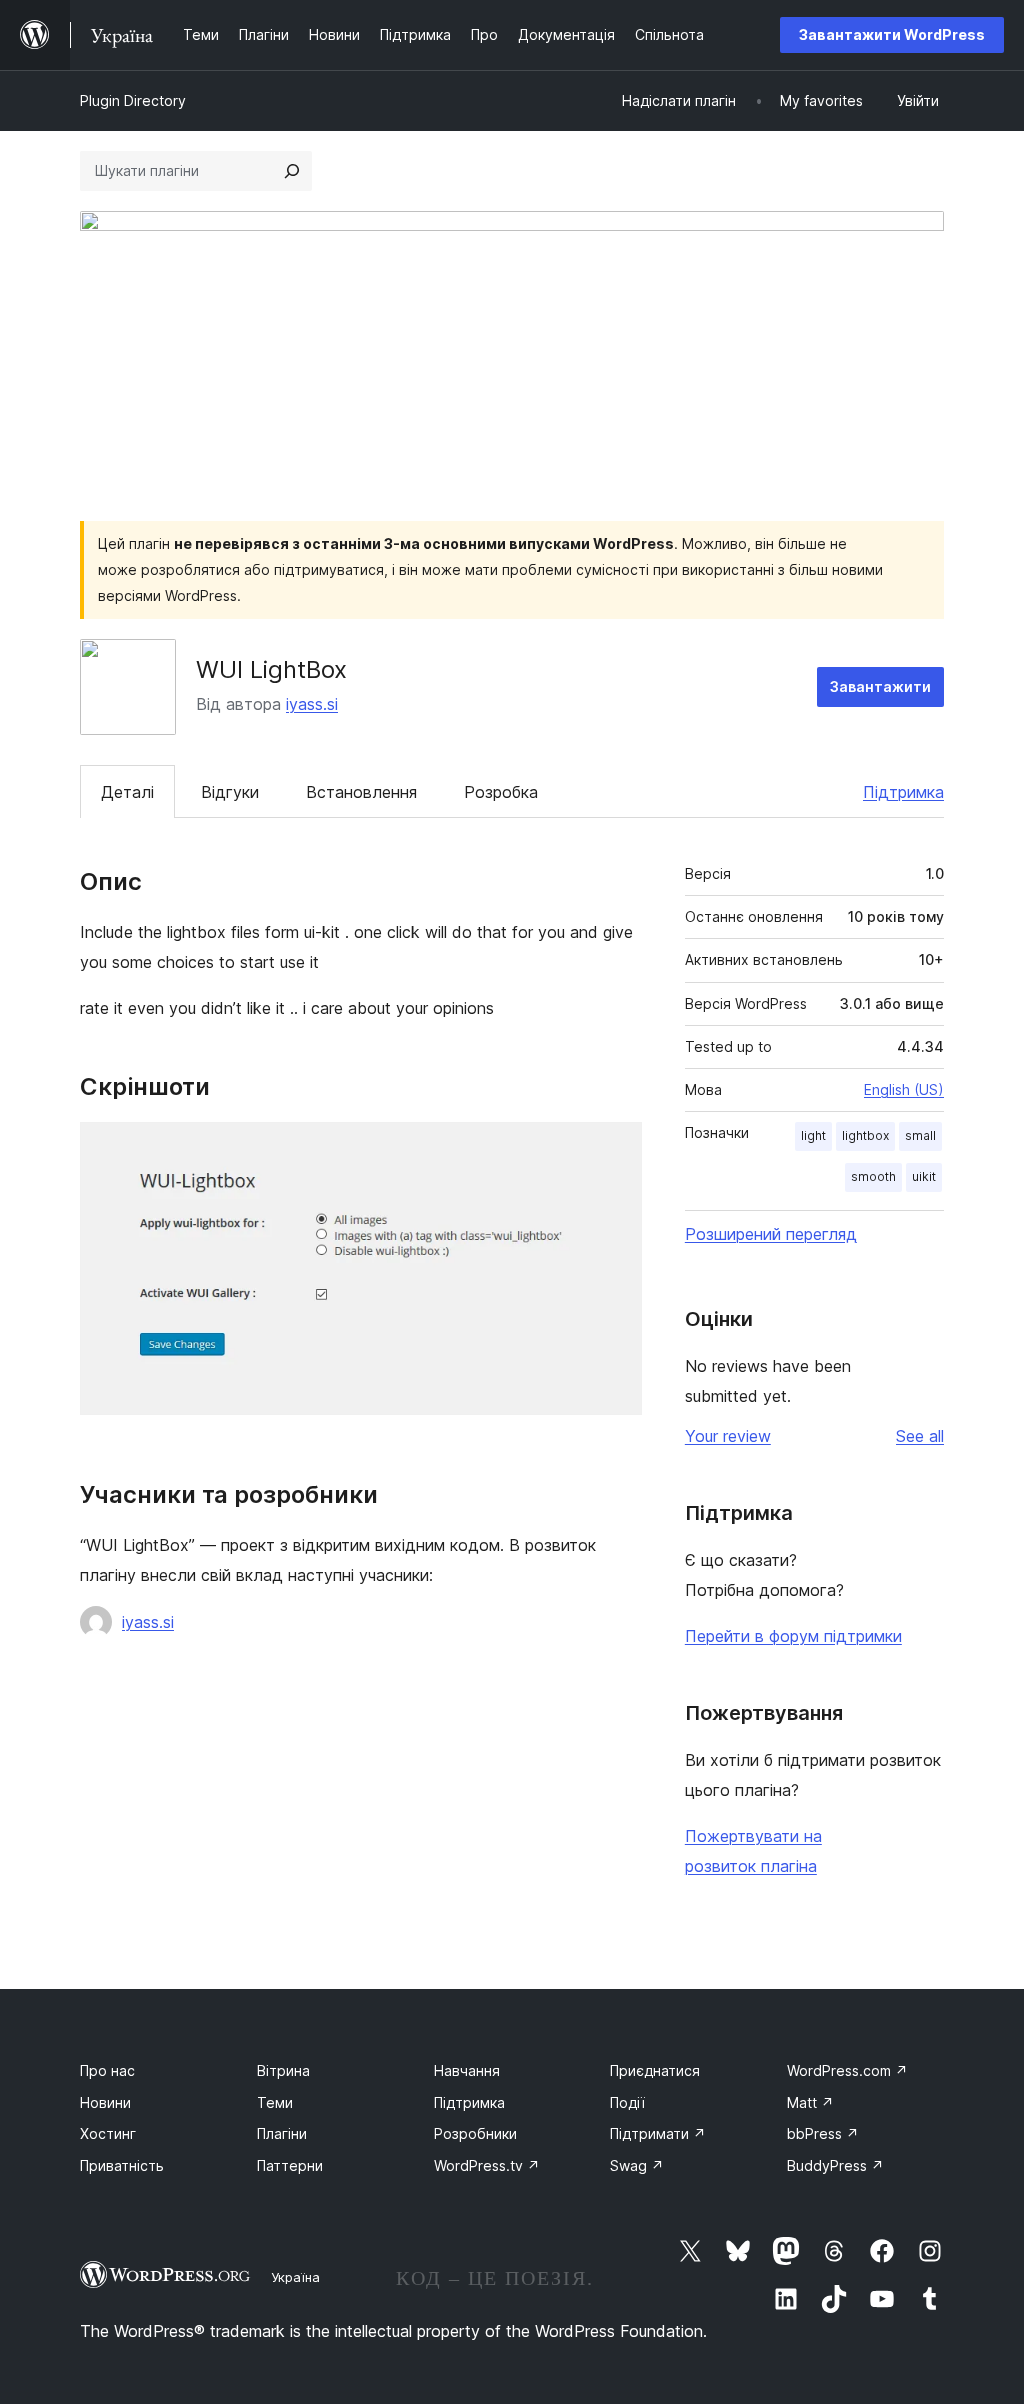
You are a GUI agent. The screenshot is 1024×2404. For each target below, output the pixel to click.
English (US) (904, 1089)
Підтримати (658, 2133)
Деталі (127, 792)
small (920, 1135)
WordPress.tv (487, 2165)
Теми (275, 2102)
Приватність (122, 2165)
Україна (295, 2277)
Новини (105, 2102)
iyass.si (312, 704)
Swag (637, 2165)
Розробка (501, 792)
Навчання (467, 2070)
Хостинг (108, 2133)
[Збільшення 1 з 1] (615, 1149)
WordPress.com (847, 2070)
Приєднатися (655, 2070)
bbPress (823, 2133)
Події (627, 2102)
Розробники (475, 2133)
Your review (728, 1436)
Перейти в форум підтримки (793, 1636)
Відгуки (230, 792)
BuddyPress (835, 2165)
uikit (924, 1176)
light (813, 1135)
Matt (810, 2102)
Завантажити (880, 686)
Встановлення (361, 792)
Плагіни (282, 2133)
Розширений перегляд (771, 1234)
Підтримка (903, 792)
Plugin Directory (133, 100)
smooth (873, 1176)
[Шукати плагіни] (292, 171)
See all (920, 1436)
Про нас (107, 2070)
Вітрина (283, 2070)
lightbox (865, 1135)
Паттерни (290, 2165)
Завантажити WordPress (892, 34)
